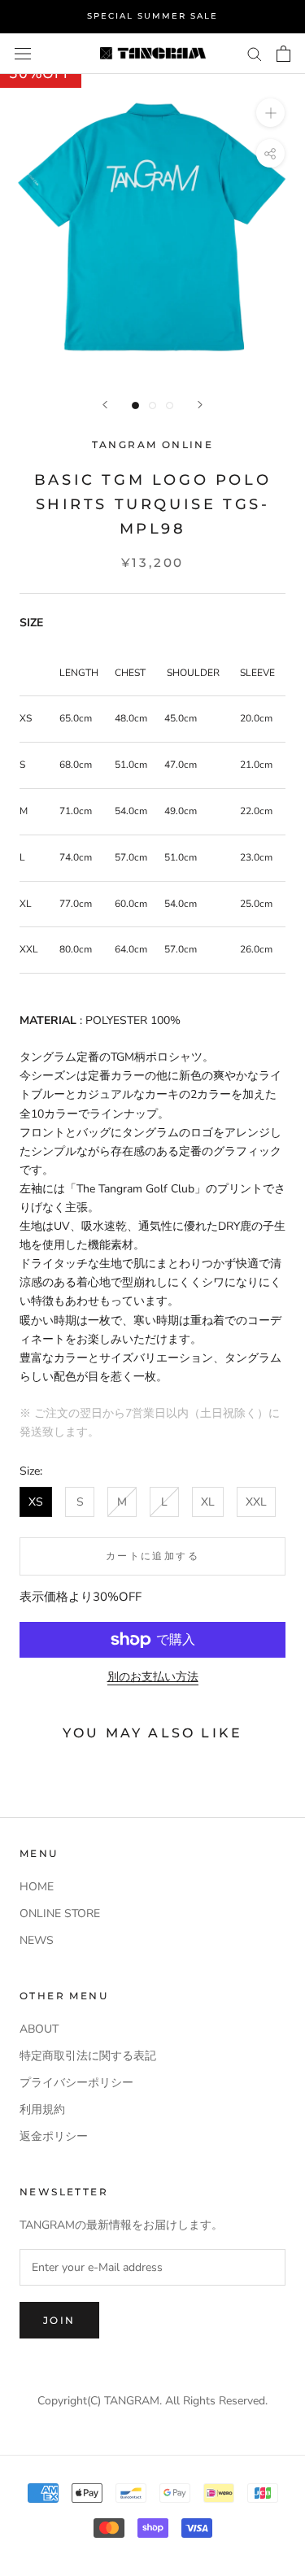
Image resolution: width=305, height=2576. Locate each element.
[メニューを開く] (23, 53)
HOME (37, 1887)
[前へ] (105, 405)
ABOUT (39, 2029)
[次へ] (200, 405)
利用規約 (42, 2110)
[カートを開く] (283, 54)
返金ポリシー (54, 2136)
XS (36, 1502)
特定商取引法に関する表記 (88, 2056)
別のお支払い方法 (153, 1677)
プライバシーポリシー (76, 2083)
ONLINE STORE (60, 1913)
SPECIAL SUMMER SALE (152, 16)
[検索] (255, 53)
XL (208, 1502)
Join (59, 2320)
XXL (256, 1502)
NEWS (37, 1940)
